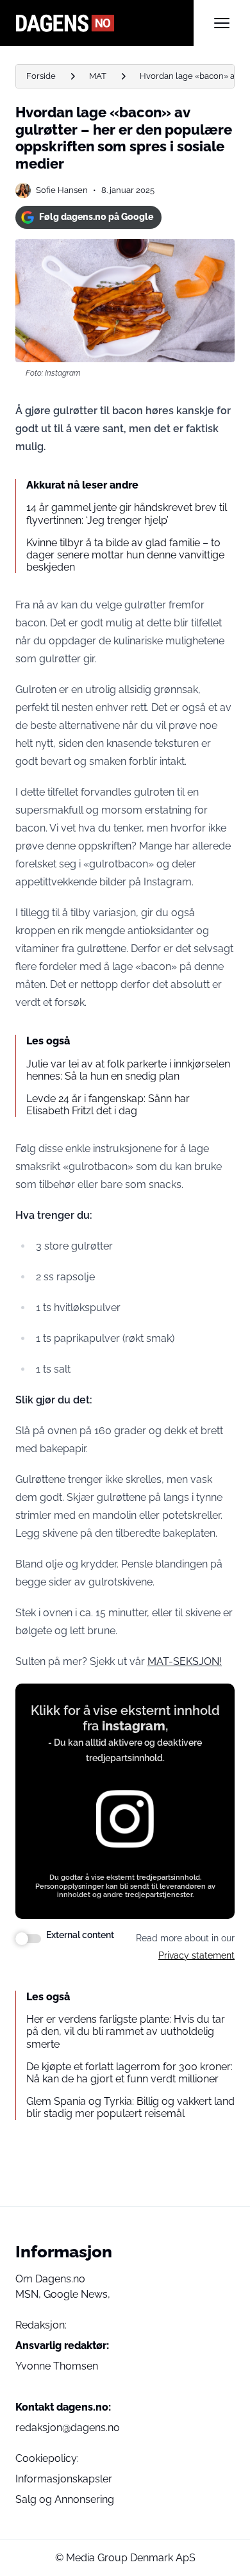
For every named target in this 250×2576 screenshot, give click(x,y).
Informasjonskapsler (64, 2479)
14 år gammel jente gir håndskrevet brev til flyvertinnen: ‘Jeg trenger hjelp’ (127, 514)
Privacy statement (196, 1955)
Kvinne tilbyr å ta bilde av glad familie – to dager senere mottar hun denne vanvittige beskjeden (125, 555)
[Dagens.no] (104, 23)
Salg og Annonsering (65, 2499)
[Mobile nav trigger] (222, 23)
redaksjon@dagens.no (68, 2428)
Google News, (77, 2294)
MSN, (29, 2294)
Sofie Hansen (62, 190)
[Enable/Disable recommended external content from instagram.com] (28, 1939)
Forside (41, 76)
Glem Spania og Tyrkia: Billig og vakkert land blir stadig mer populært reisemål (130, 2107)
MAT (98, 76)
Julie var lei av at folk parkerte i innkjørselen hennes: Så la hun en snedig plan (128, 1070)
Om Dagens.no (50, 2279)
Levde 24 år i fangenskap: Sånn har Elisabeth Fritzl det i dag (108, 1105)
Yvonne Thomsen (57, 2366)
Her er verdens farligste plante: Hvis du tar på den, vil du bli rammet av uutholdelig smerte (126, 2031)
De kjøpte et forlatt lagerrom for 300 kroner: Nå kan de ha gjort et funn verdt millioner (129, 2073)
